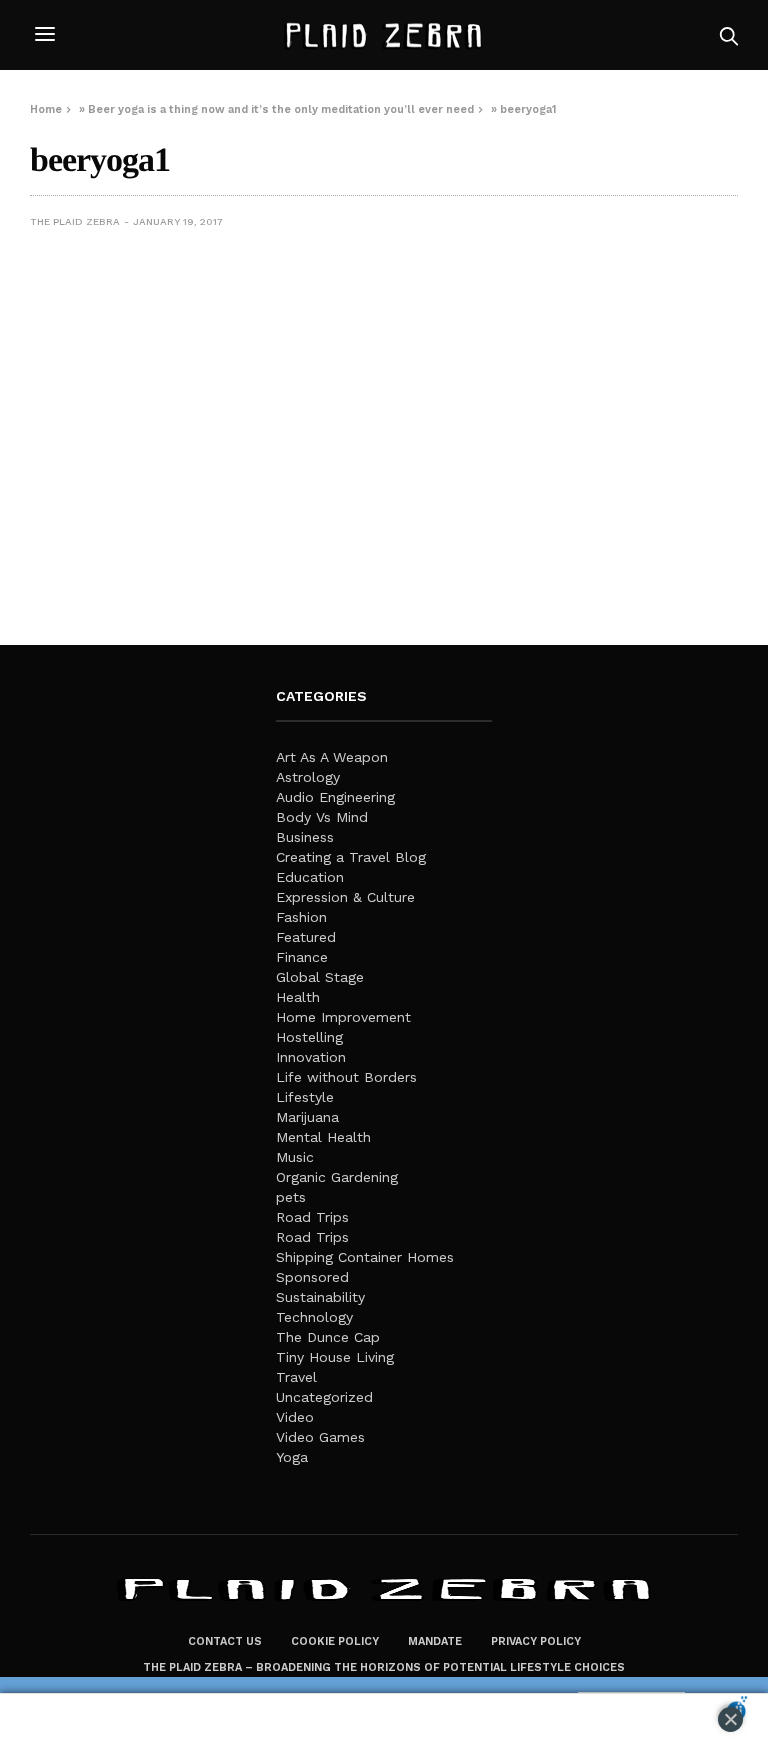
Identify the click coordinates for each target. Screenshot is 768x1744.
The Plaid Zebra (75, 221)
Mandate (435, 1641)
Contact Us (225, 1641)
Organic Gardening (337, 1177)
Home (46, 109)
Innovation (311, 1057)
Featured (306, 937)
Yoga (292, 1457)
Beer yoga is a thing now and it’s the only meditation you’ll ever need (281, 109)
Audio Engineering (335, 797)
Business (305, 837)
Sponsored (312, 1277)
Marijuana (307, 1117)
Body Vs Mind (322, 817)
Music (295, 1157)
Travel (296, 1377)
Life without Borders (346, 1077)
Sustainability (320, 1297)
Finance (302, 957)
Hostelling (309, 1037)
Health (298, 997)
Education (310, 877)
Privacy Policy (536, 1641)
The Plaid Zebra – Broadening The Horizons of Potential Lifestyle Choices (384, 1667)
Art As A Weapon (332, 757)
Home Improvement (343, 1017)
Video (295, 1417)
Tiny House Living (335, 1357)
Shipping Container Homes (365, 1257)
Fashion (301, 917)
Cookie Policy (335, 1641)
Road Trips (312, 1217)
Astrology (308, 777)
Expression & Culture (345, 897)
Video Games (320, 1437)
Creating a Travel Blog (351, 857)
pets (291, 1197)
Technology (314, 1317)
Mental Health (323, 1137)
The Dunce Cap (328, 1337)
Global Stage (320, 977)
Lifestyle (305, 1097)
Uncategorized (324, 1397)
